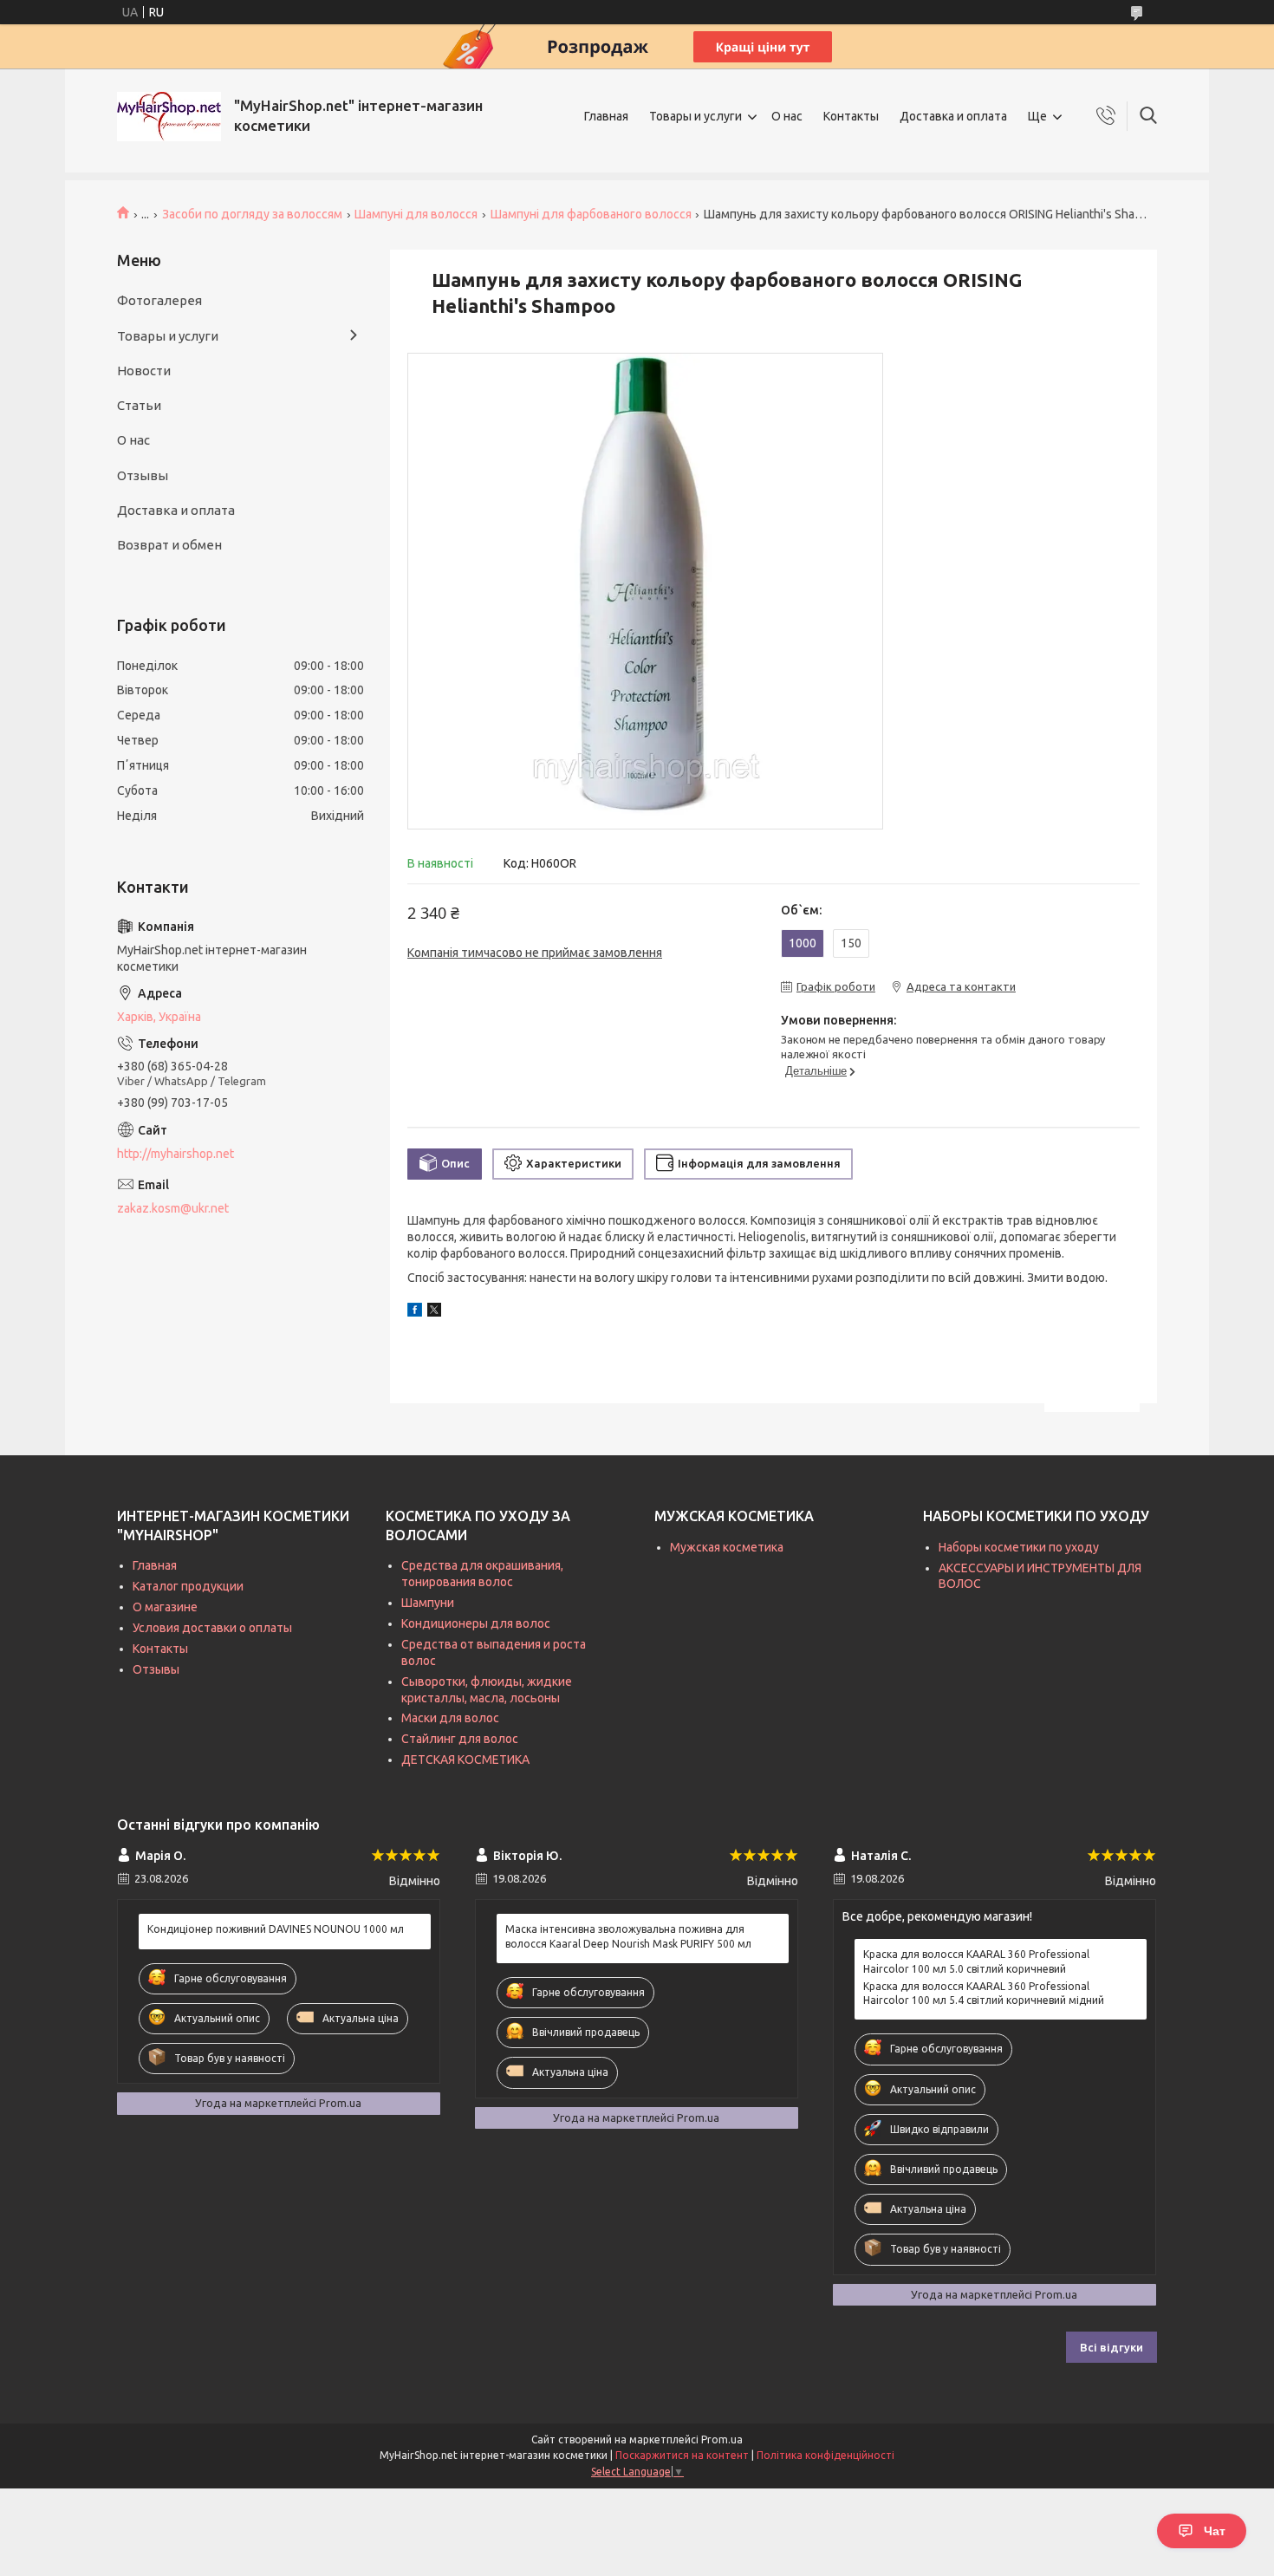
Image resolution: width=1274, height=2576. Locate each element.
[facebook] (415, 1312)
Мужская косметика (727, 1547)
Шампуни (428, 1603)
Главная (606, 116)
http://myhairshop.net (175, 1154)
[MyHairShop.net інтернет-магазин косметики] (169, 117)
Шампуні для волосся (416, 214)
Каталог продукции (188, 1586)
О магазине (165, 1607)
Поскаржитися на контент (682, 2455)
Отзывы (143, 475)
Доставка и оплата (953, 116)
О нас (787, 116)
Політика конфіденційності (825, 2455)
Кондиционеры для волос (476, 1623)
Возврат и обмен (169, 545)
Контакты (851, 116)
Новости (144, 371)
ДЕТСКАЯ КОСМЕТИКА (465, 1760)
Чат (1215, 2531)
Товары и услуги (695, 116)
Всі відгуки (1111, 2347)
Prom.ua (722, 2439)
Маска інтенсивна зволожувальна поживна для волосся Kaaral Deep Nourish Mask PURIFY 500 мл (628, 1936)
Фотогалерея (159, 300)
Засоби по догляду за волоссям (252, 214)
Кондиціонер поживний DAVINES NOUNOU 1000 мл (276, 1929)
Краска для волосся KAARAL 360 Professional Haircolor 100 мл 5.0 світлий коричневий (976, 1961)
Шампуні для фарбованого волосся (591, 214)
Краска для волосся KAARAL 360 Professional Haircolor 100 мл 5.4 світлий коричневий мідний (984, 1993)
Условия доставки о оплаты (212, 1628)
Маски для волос (450, 1718)
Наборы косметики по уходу (1019, 1547)
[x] (434, 1312)
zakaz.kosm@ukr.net (173, 1208)
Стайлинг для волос (460, 1739)
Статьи (139, 405)
